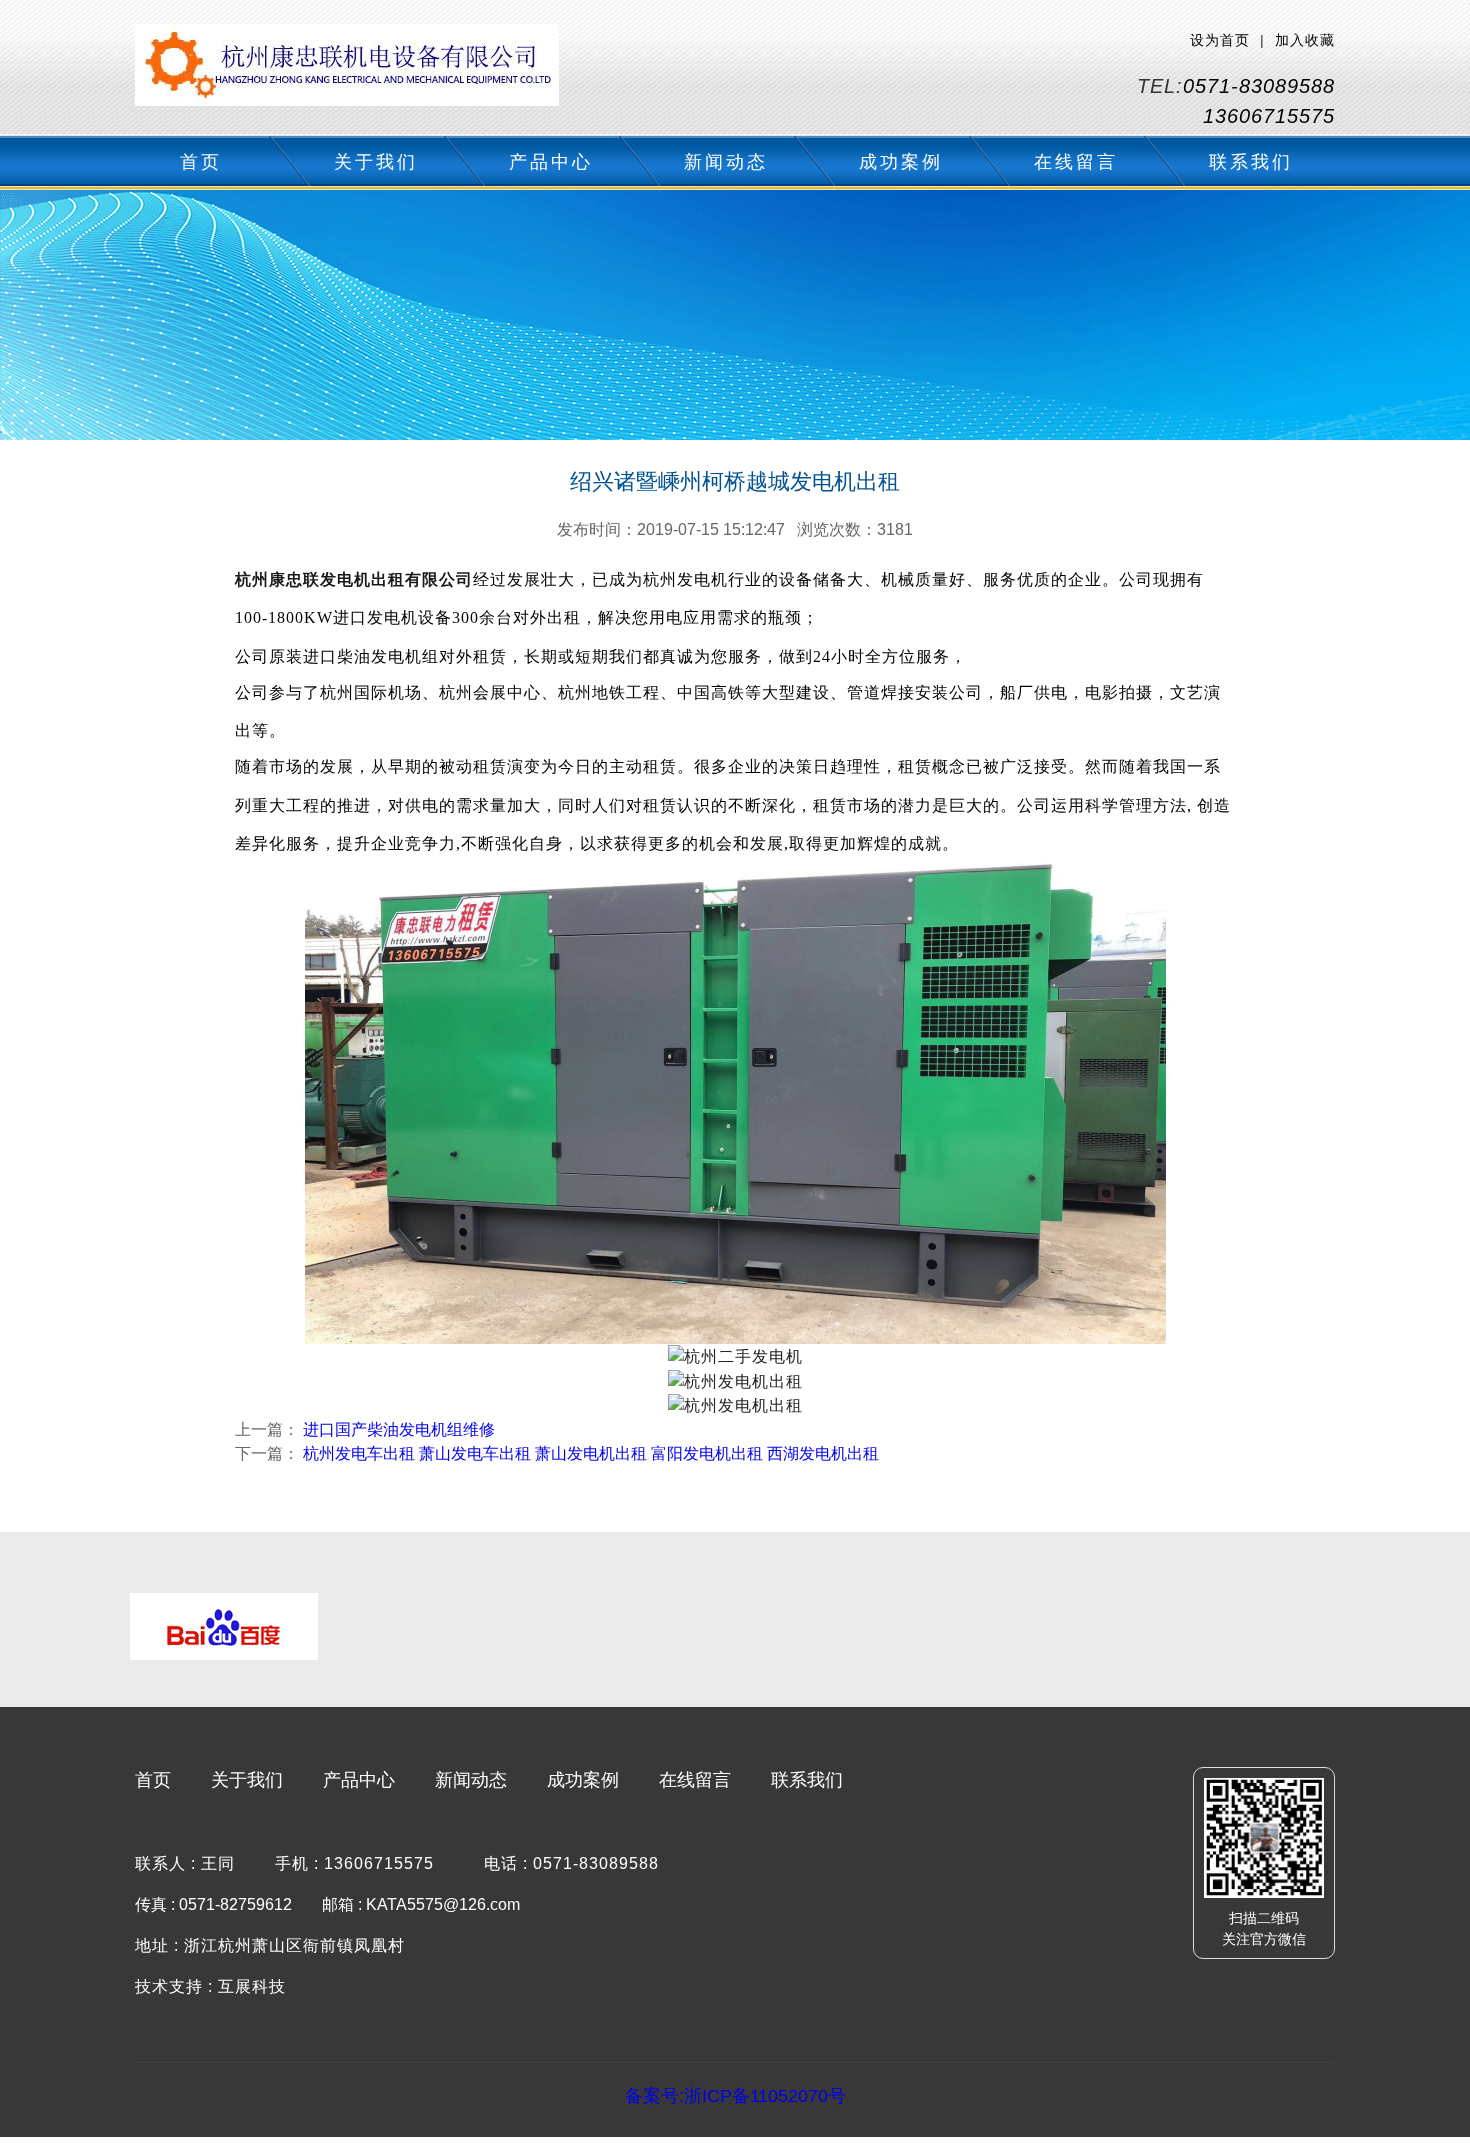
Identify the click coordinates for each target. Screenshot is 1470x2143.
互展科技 (252, 1986)
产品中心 (551, 162)
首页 (201, 162)
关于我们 (376, 162)
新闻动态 (726, 162)
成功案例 (901, 162)
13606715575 (1269, 116)
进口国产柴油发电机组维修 (399, 1429)
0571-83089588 (1259, 86)
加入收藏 (1305, 40)
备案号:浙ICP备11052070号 (735, 2096)
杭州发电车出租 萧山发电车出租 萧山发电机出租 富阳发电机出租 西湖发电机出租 (591, 1453)
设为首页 (1220, 40)
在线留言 (1076, 162)
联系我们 (1251, 162)
